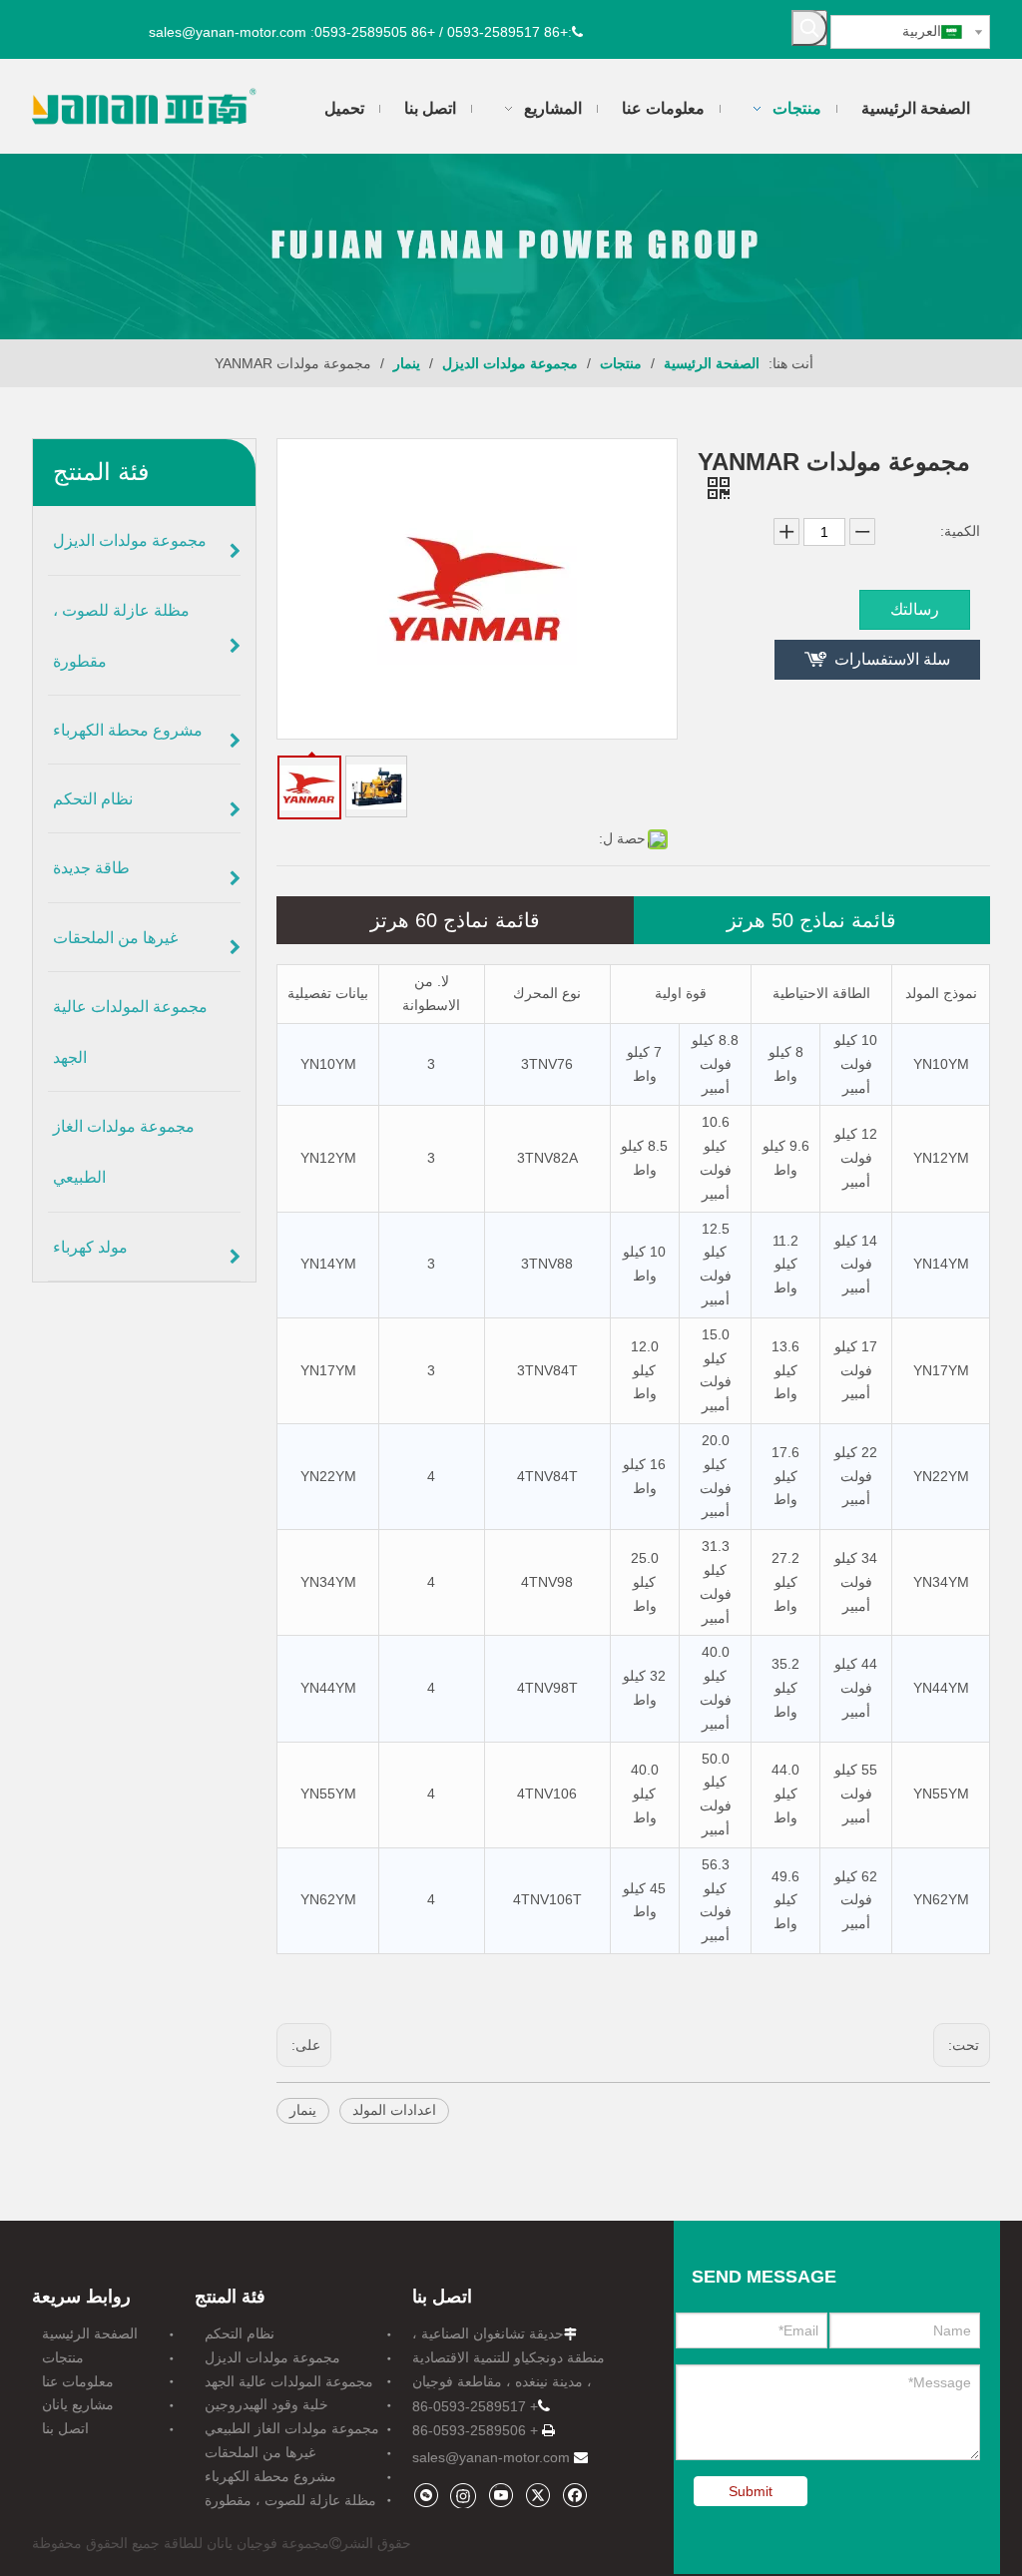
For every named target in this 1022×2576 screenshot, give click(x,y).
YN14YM (328, 1264)
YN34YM (328, 1582)
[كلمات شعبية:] (809, 28)
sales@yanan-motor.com (491, 2457)
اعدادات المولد (394, 2110)
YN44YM (328, 1688)
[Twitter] (537, 2495)
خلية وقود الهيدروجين (266, 2404)
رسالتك (915, 609)
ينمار (303, 2110)
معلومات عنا (78, 2381)
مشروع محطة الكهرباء (270, 2476)
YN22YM (328, 1476)
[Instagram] (463, 2495)
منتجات (63, 2357)
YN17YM (328, 1370)
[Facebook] (574, 2495)
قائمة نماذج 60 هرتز (455, 920)
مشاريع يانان (78, 2404)
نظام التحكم (240, 2333)
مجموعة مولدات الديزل (272, 2357)
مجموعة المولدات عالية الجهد (289, 2381)
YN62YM (328, 1899)
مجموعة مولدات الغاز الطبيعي (292, 2428)
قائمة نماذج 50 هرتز (811, 920)
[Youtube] (501, 2495)
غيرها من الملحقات (260, 2452)
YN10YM (328, 1064)
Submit (751, 2491)
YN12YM (328, 1158)
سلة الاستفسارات (892, 659)
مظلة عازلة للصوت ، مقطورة (290, 2500)
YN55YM (328, 1794)
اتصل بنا (65, 2428)
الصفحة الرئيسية (90, 2333)
